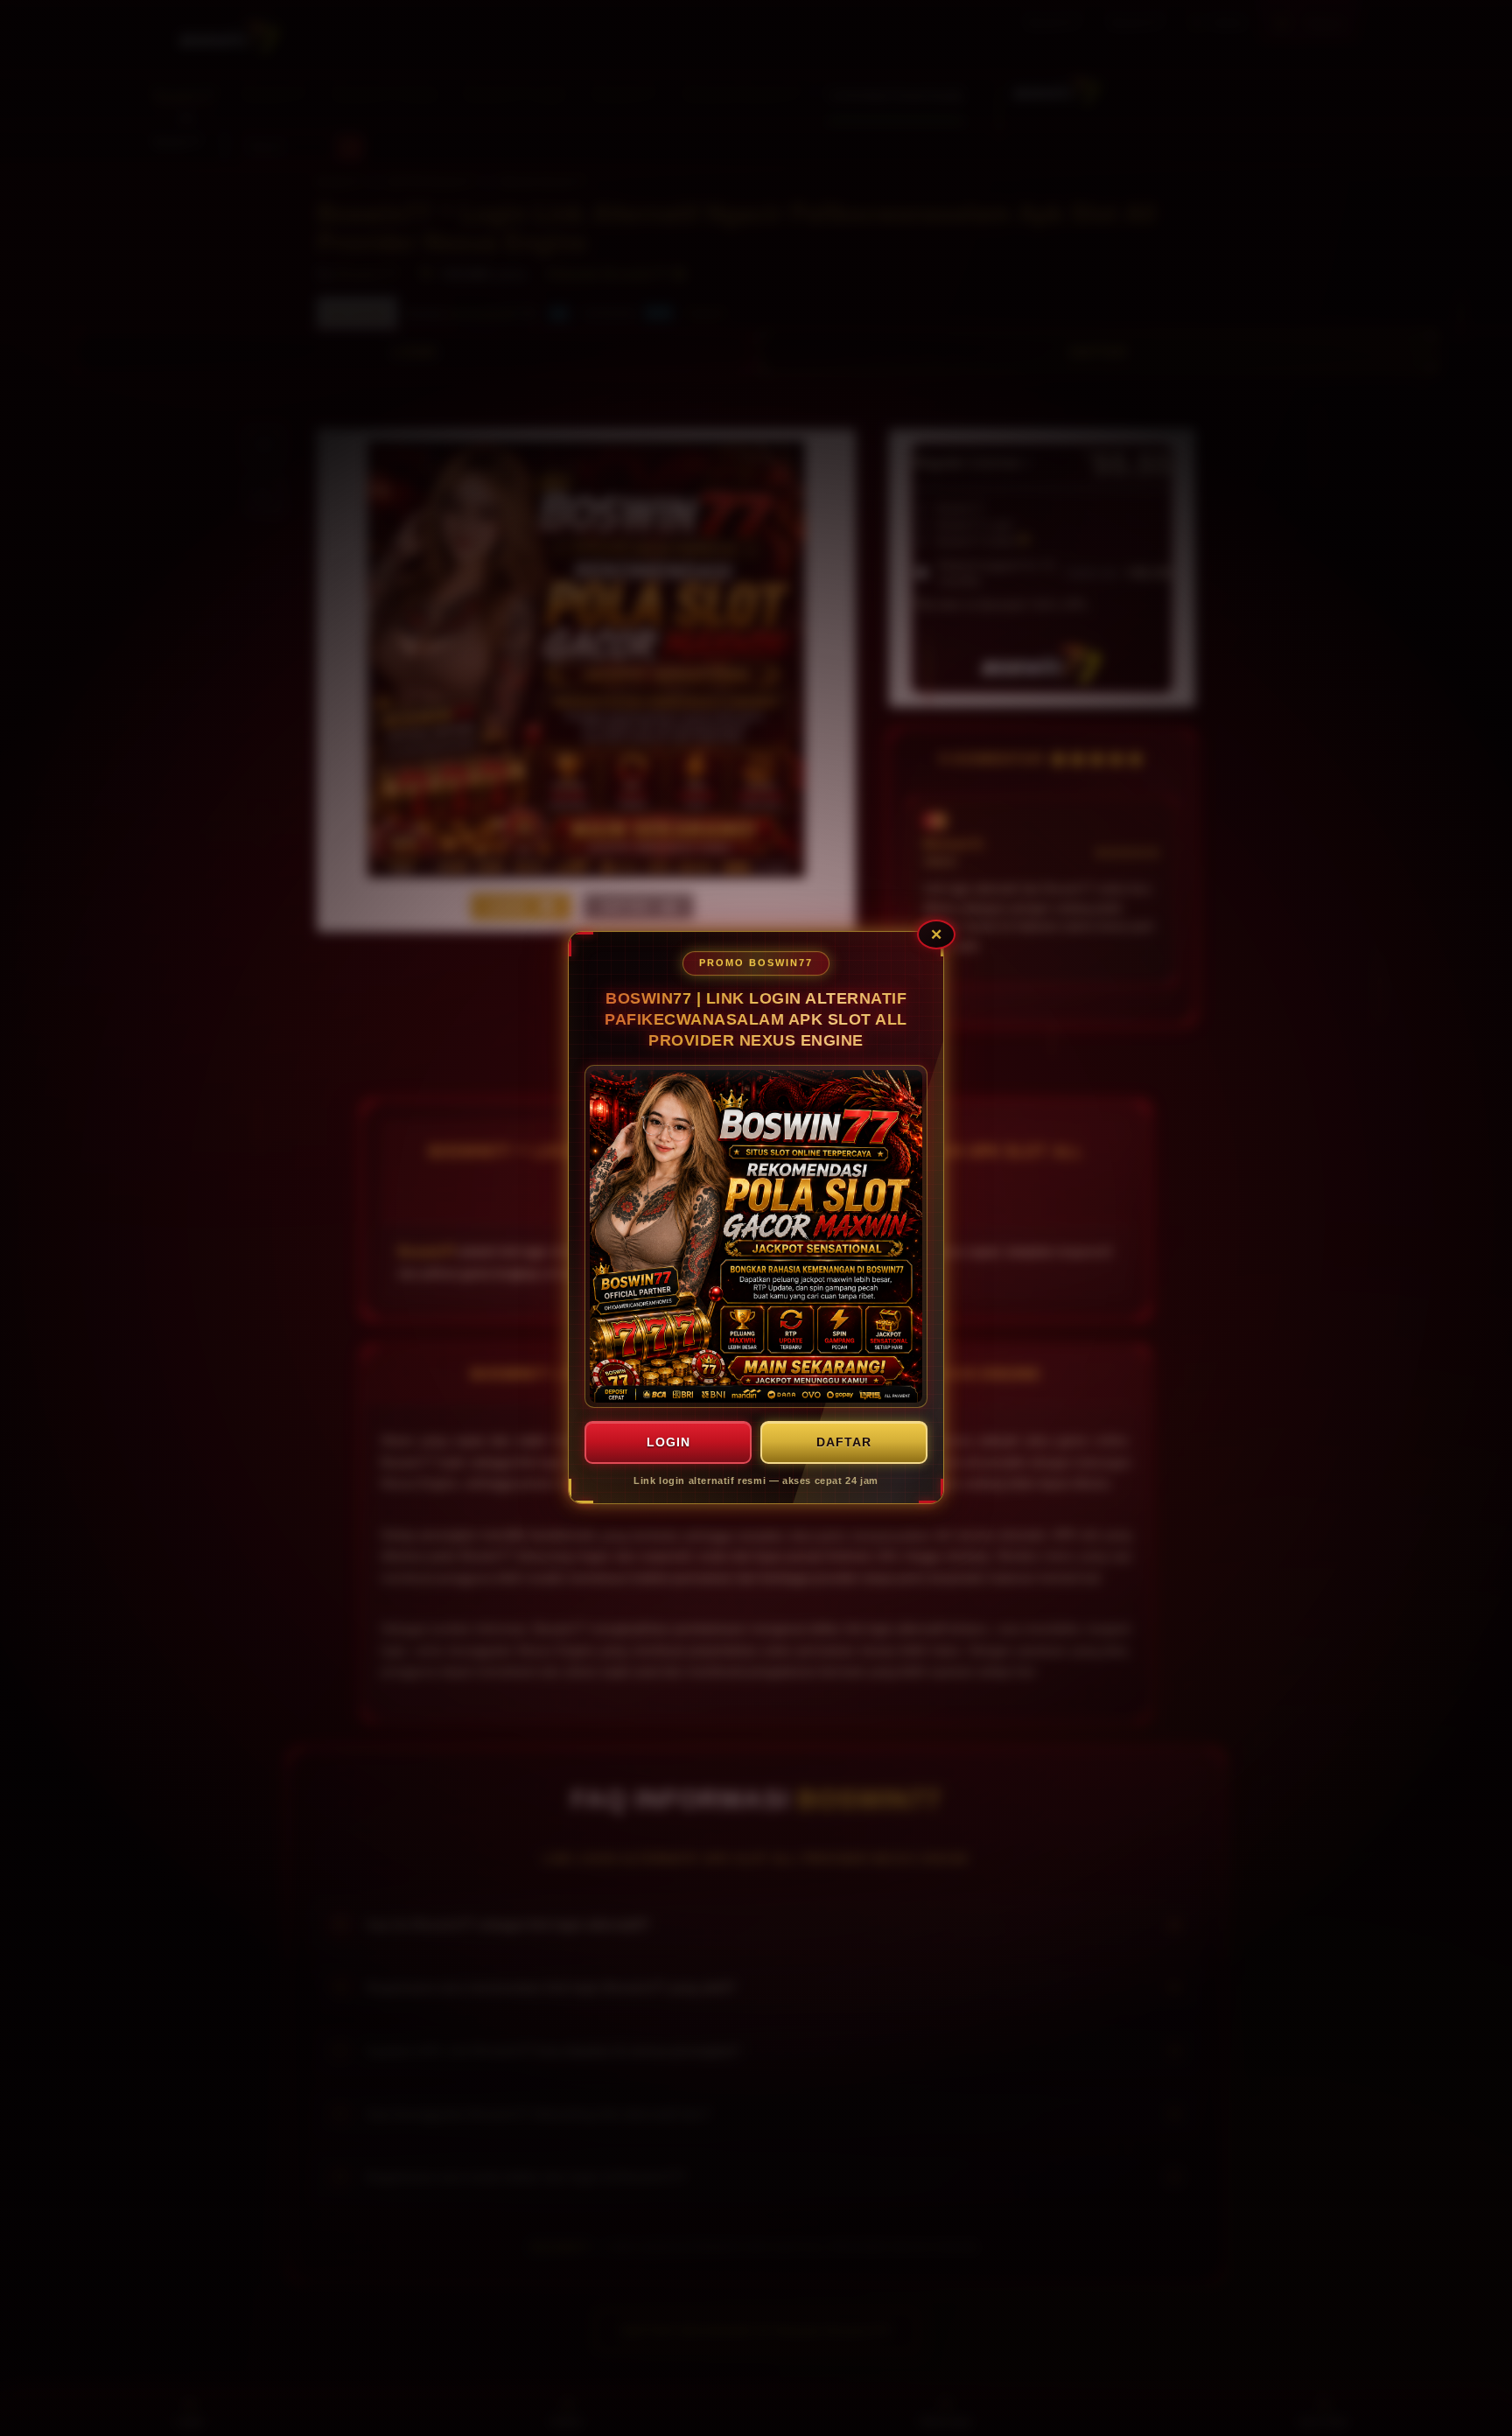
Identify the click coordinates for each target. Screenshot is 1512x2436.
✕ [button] (936, 935)
